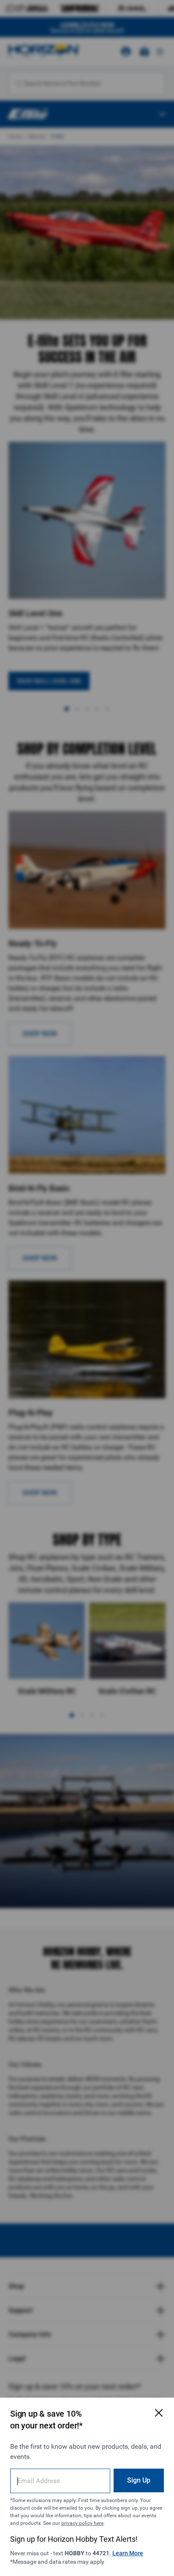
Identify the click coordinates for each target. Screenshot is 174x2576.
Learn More (128, 2553)
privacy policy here (82, 2523)
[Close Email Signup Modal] (159, 2413)
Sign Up (139, 2480)
